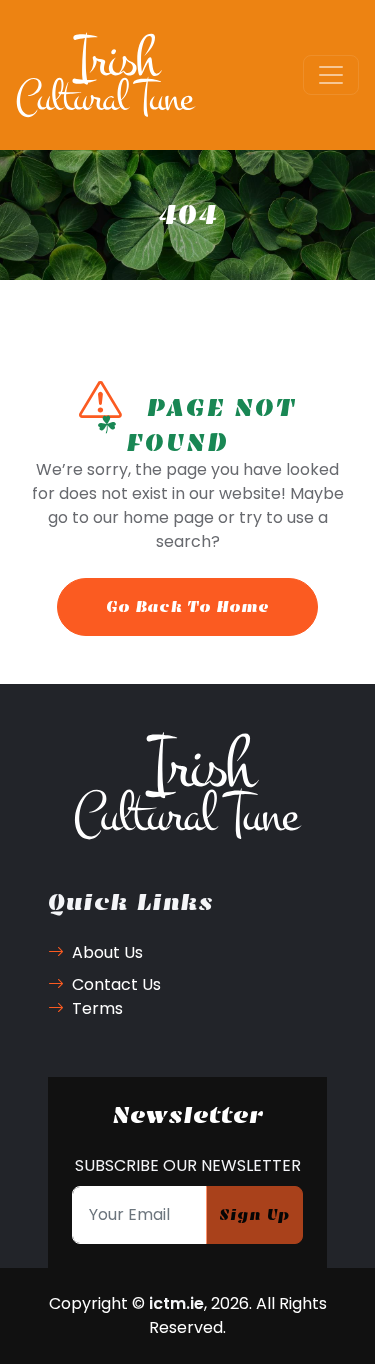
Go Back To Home (187, 606)
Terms (97, 1008)
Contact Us (116, 984)
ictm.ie (176, 1303)
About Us (107, 952)
